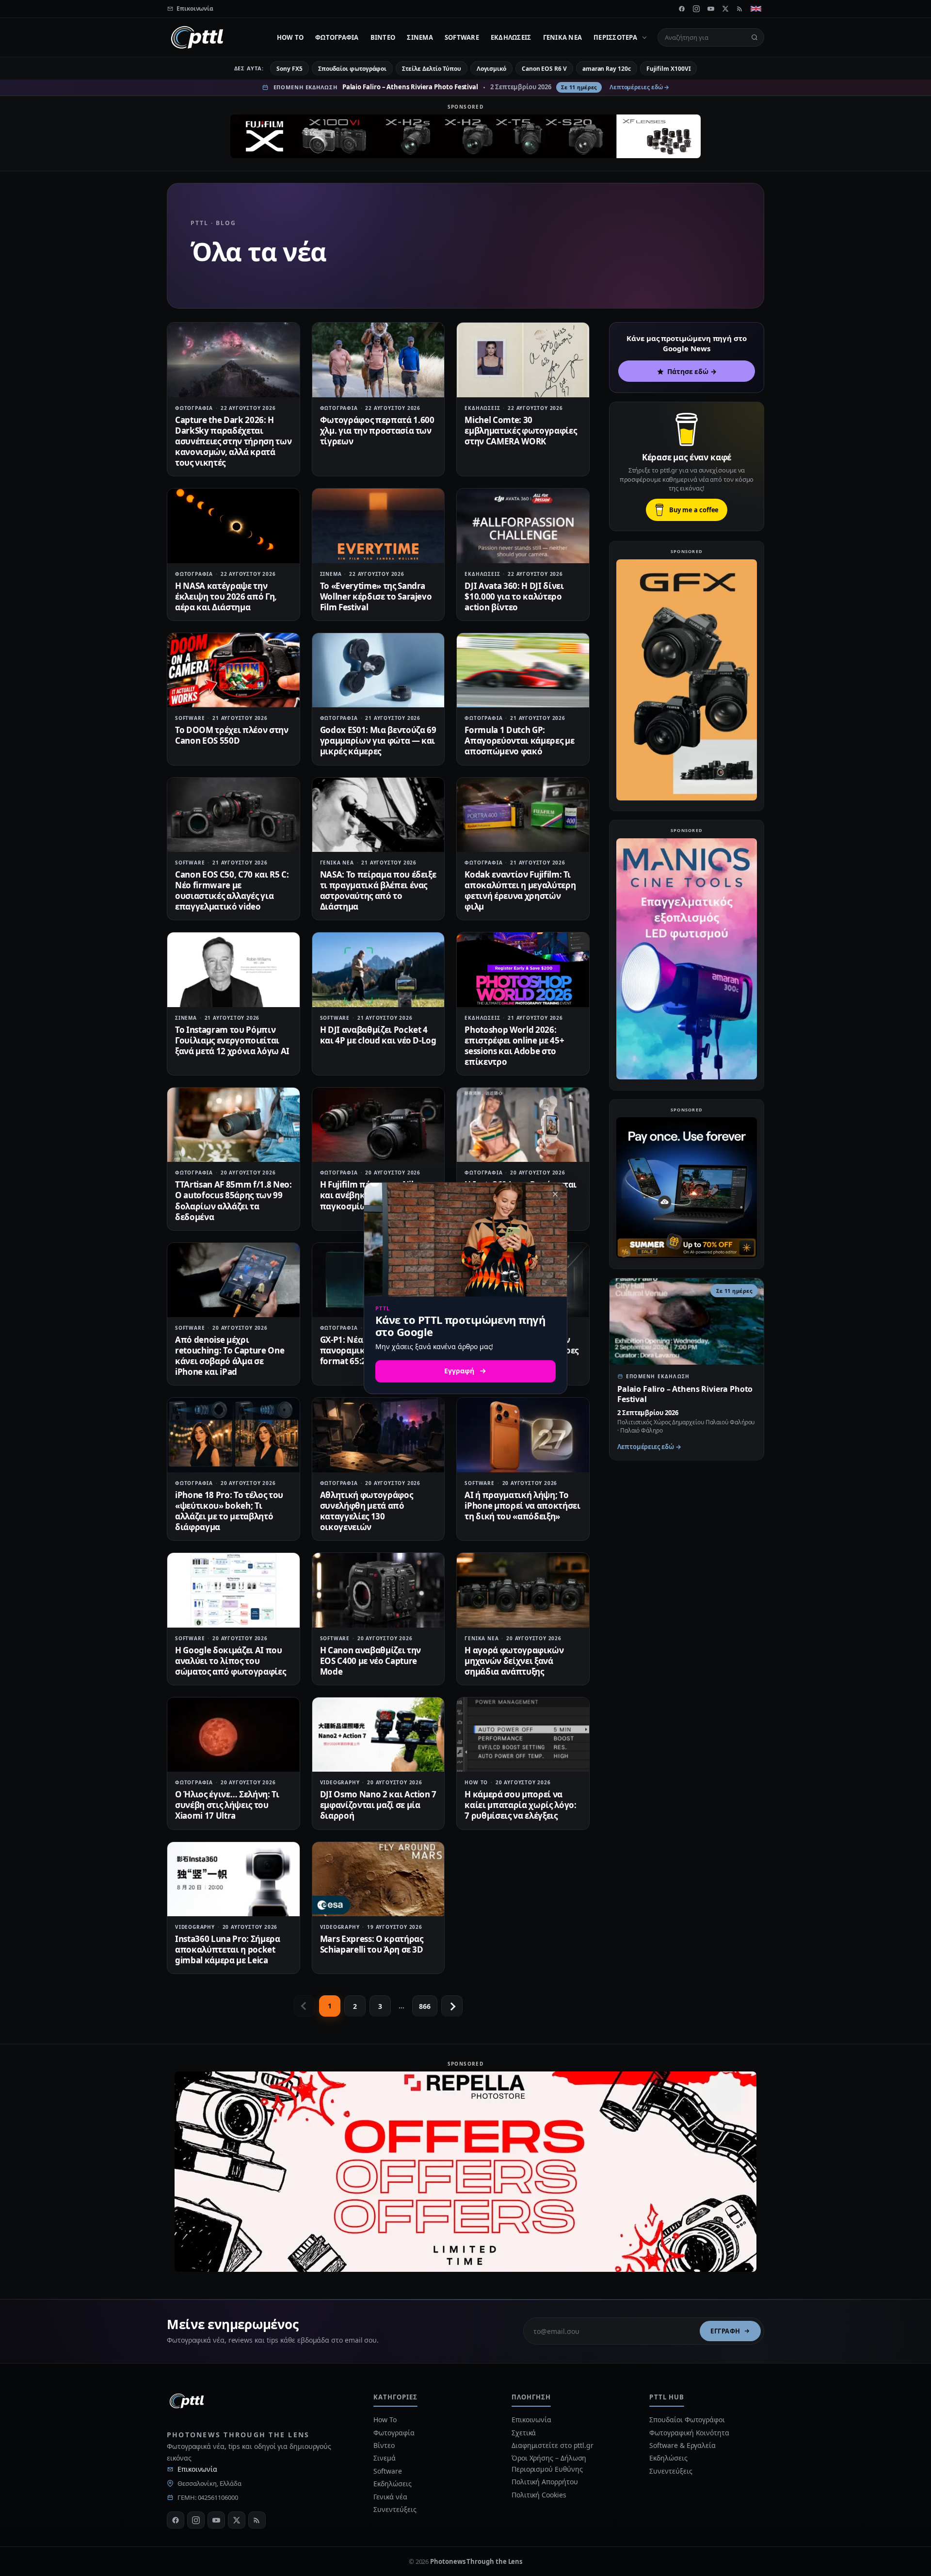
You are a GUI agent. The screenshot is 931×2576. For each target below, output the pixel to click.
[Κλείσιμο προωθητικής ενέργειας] (555, 1194)
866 (425, 2006)
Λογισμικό (491, 69)
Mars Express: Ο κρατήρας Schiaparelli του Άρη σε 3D (372, 1944)
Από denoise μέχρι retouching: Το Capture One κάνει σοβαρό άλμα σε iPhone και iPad (230, 1356)
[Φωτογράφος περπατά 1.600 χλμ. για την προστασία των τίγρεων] (378, 360)
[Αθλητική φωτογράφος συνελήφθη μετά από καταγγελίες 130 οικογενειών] (378, 1435)
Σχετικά (524, 2433)
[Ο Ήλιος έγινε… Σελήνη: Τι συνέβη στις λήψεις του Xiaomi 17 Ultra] (233, 1735)
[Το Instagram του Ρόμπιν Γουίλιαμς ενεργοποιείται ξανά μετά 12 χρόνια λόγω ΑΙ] (233, 970)
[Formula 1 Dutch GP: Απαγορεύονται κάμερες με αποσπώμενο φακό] (523, 670)
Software (462, 37)
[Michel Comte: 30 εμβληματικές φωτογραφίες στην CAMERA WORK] (523, 360)
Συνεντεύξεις (395, 2509)
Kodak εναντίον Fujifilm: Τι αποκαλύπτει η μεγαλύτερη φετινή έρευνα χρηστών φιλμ (520, 890)
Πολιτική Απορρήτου (546, 2482)
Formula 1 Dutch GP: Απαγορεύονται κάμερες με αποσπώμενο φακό (519, 741)
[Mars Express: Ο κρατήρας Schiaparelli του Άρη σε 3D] (378, 1879)
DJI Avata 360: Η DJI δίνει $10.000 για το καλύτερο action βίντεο (514, 596)
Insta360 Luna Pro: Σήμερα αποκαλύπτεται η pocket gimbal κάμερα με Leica (228, 1949)
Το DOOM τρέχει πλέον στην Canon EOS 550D (232, 735)
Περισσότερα (615, 37)
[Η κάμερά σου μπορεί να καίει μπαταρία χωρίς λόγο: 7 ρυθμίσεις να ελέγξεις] (523, 1735)
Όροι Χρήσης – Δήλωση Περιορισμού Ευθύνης (549, 2463)
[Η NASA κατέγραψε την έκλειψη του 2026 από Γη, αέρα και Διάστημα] (233, 526)
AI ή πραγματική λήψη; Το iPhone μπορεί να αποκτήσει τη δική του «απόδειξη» (522, 1506)
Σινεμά (420, 37)
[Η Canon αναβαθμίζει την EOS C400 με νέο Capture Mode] (378, 1590)
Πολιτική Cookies (539, 2495)
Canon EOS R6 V (544, 69)
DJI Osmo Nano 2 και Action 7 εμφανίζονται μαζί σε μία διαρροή (378, 1805)
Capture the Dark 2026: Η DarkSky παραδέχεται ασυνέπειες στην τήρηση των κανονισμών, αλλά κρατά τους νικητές (233, 441)
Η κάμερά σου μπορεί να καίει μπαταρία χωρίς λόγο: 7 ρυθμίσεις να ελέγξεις (520, 1805)
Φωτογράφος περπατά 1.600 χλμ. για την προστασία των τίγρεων (377, 431)
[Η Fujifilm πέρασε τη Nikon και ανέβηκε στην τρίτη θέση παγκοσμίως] (378, 1125)
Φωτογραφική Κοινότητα (689, 2433)
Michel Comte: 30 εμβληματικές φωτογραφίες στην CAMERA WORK (521, 431)
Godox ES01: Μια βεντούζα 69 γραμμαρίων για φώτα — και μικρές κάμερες (378, 741)
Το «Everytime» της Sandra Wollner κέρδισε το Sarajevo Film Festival (376, 596)
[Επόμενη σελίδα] (452, 2006)
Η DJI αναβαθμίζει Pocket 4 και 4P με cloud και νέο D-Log (378, 1035)
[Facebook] (682, 9)
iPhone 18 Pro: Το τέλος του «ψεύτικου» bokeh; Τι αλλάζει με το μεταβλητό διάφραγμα (229, 1511)
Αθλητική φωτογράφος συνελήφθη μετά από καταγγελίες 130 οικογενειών (367, 1511)
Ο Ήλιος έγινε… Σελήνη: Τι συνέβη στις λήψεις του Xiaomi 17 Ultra (227, 1805)
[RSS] (740, 9)
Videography (340, 1782)
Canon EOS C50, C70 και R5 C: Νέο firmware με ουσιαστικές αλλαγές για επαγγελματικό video (232, 890)
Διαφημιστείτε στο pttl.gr (553, 2445)
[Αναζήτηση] (754, 37)
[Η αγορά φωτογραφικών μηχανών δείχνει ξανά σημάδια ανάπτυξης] (523, 1590)
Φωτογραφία (337, 37)
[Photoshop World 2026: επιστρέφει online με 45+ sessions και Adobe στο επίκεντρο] (523, 970)
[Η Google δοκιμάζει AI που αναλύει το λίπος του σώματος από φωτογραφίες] (233, 1590)
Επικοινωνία (197, 2469)
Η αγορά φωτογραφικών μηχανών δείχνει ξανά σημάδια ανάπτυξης (514, 1661)
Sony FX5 (289, 69)
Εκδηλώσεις (511, 37)
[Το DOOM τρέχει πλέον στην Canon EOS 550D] (233, 670)
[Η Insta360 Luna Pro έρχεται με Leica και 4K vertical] (523, 1125)
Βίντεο (383, 37)
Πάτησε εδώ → (692, 371)
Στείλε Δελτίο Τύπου (431, 69)
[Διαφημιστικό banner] (465, 136)
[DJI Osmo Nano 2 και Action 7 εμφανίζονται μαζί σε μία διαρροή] (378, 1735)
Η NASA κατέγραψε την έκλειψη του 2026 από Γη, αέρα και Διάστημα (226, 596)
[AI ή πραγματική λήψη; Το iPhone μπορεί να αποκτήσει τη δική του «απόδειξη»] (523, 1435)
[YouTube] (711, 9)
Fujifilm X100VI (669, 69)
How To (290, 37)
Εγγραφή (725, 2331)
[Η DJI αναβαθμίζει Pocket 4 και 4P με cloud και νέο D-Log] (378, 970)
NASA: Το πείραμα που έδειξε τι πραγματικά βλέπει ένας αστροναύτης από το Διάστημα (378, 890)
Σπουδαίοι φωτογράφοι (352, 69)
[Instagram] (696, 9)
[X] (725, 9)
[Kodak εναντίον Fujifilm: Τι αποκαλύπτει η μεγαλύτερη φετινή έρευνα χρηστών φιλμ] (523, 815)
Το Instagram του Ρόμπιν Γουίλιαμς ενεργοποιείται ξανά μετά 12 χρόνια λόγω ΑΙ (232, 1040)
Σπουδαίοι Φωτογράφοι (687, 2420)
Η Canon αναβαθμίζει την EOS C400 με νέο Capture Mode (370, 1661)
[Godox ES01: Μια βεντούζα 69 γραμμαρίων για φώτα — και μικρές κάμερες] (378, 670)
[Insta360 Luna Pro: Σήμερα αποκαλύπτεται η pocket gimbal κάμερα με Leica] (233, 1879)
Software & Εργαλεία (682, 2445)
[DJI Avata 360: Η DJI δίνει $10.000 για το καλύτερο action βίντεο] (523, 526)
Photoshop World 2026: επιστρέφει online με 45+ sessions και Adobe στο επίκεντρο (514, 1046)
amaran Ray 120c (607, 69)
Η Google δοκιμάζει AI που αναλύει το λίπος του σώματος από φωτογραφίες (230, 1661)
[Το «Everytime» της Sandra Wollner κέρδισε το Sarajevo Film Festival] (378, 526)
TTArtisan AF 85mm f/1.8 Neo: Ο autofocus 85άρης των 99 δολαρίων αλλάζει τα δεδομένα (233, 1200)
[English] (756, 9)
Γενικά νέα (563, 37)
